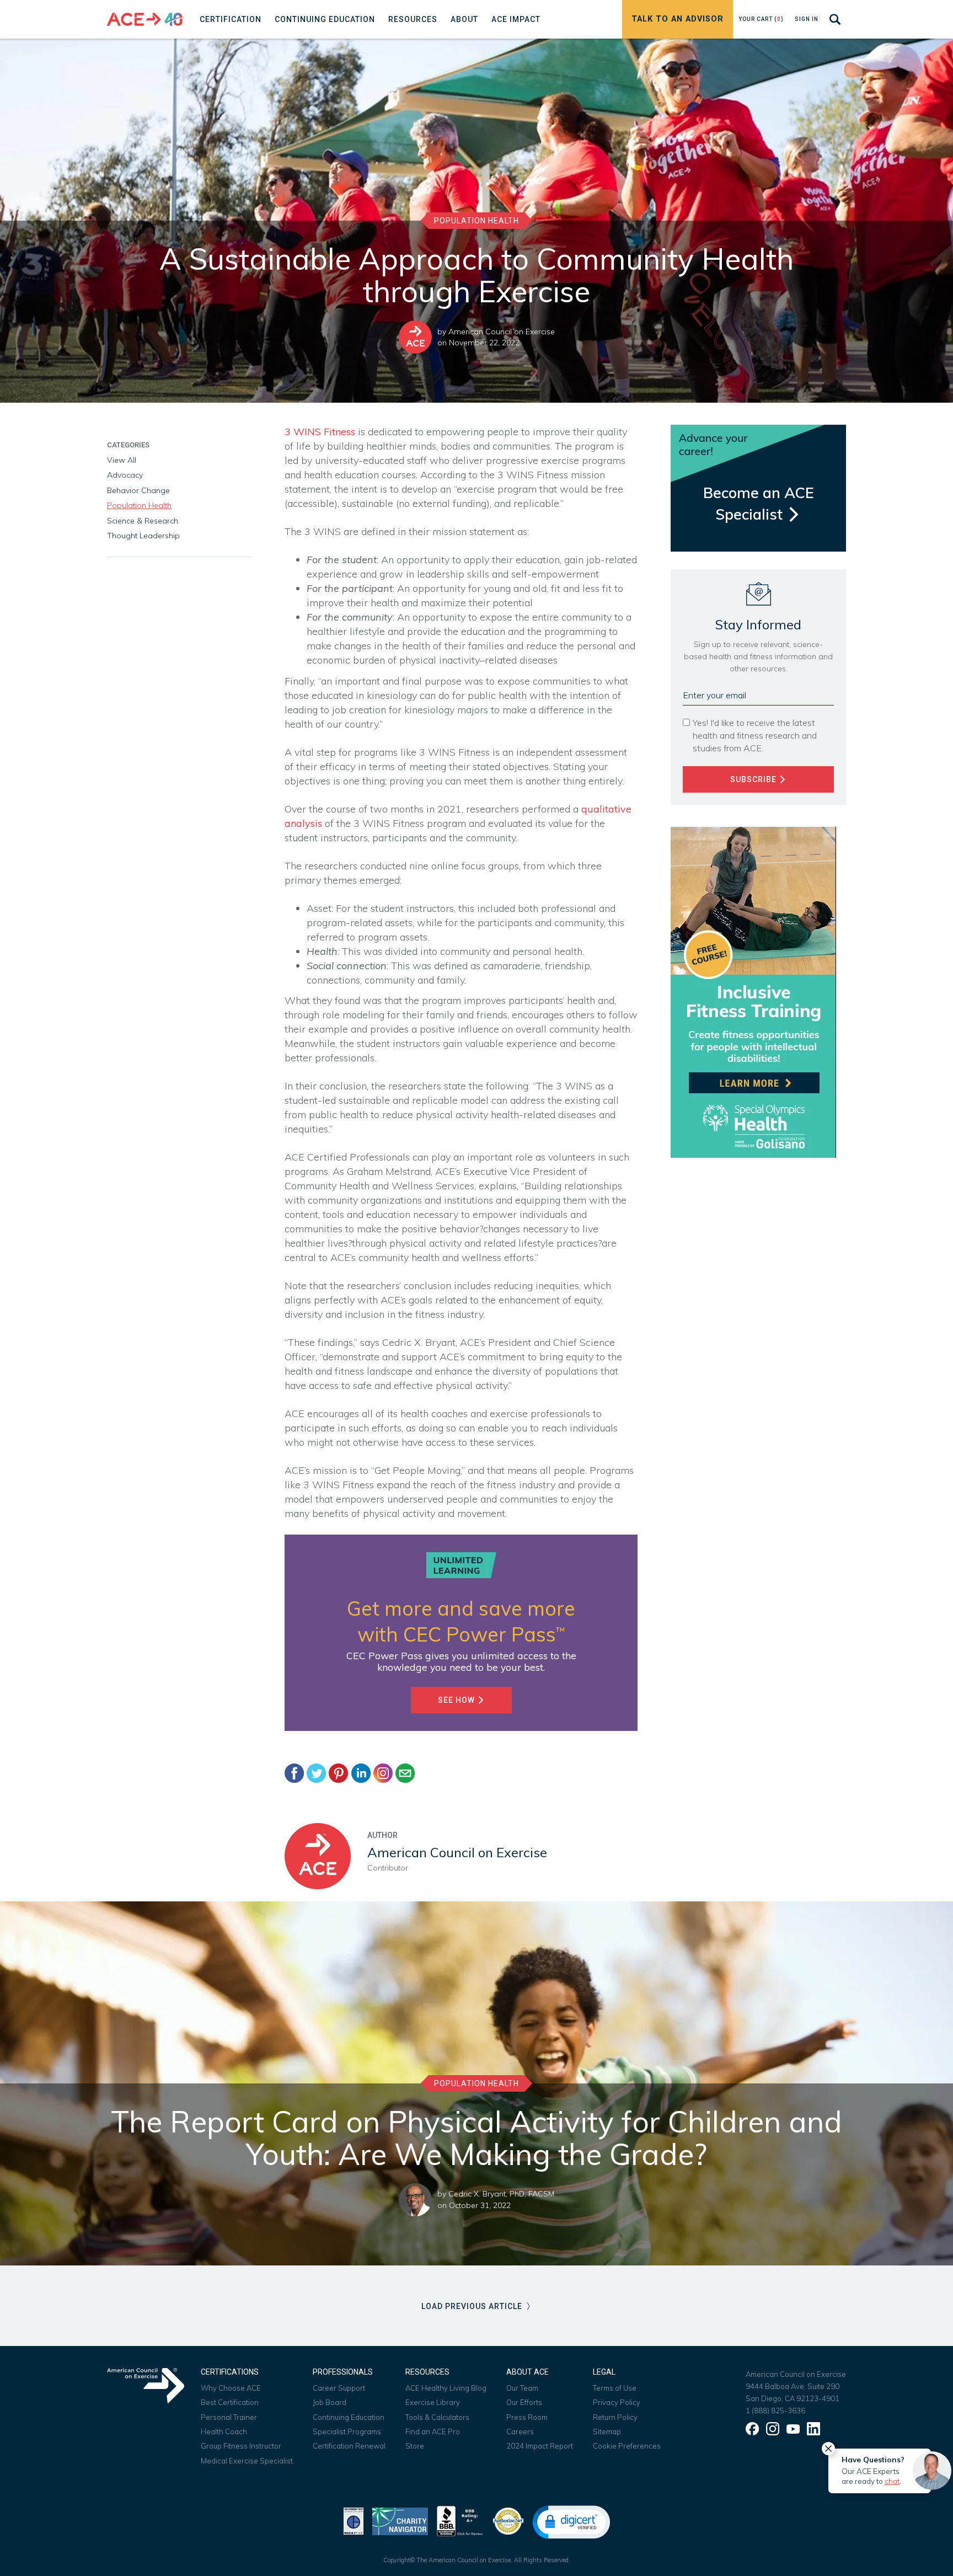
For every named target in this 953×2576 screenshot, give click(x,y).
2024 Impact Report (540, 2446)
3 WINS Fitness (321, 432)
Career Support (339, 2388)
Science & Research (143, 521)
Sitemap (607, 2431)
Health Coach (224, 2431)
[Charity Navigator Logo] (400, 2520)
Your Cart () (761, 19)
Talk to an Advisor (678, 19)
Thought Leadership (143, 536)
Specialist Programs (347, 2431)
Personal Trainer (229, 2417)
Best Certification (230, 2402)
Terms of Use (615, 2388)
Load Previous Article (473, 2306)
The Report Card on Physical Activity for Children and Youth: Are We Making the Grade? (476, 2138)
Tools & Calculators (437, 2417)
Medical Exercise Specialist (247, 2461)
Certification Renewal (349, 2446)
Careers (520, 2431)
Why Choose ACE (231, 2388)
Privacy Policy (617, 2402)
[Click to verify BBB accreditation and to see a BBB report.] (460, 2520)
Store (415, 2446)
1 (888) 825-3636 (775, 2411)
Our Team (522, 2388)
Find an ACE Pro (433, 2431)
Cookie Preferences (627, 2446)
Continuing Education (349, 2417)
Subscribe (754, 779)
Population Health (476, 221)
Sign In (807, 19)
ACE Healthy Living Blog (446, 2388)
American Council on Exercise (502, 332)
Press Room (527, 2417)
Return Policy (615, 2417)
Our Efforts (524, 2402)
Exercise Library (433, 2402)
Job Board (330, 2402)
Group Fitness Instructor (241, 2446)
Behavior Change (138, 490)
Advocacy (125, 475)
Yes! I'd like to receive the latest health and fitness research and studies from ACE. (755, 735)
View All (122, 460)
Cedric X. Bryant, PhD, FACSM (501, 2194)
